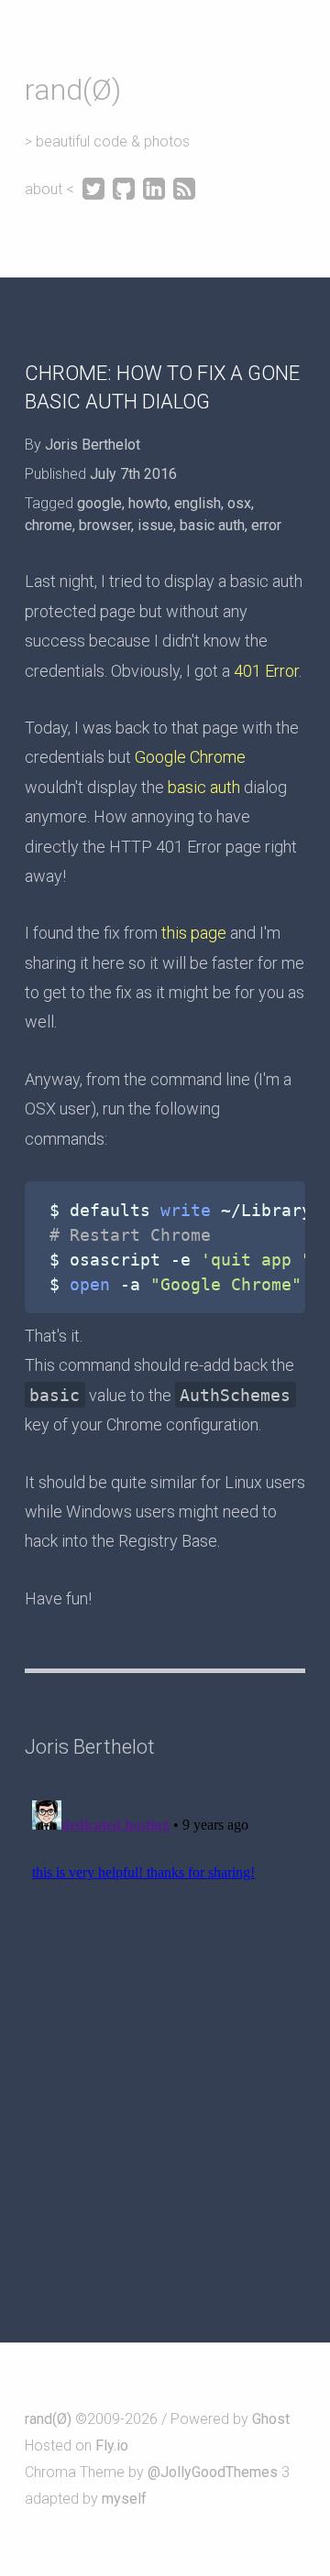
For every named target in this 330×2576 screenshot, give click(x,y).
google (99, 503)
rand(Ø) (73, 90)
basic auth (212, 525)
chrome (49, 525)
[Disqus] (165, 2022)
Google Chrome (190, 757)
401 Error (266, 671)
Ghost (271, 2419)
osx (239, 503)
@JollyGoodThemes (213, 2472)
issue (155, 525)
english (198, 503)
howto (148, 503)
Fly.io (112, 2446)
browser (105, 525)
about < (51, 189)
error (266, 525)
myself (124, 2499)
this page (194, 933)
